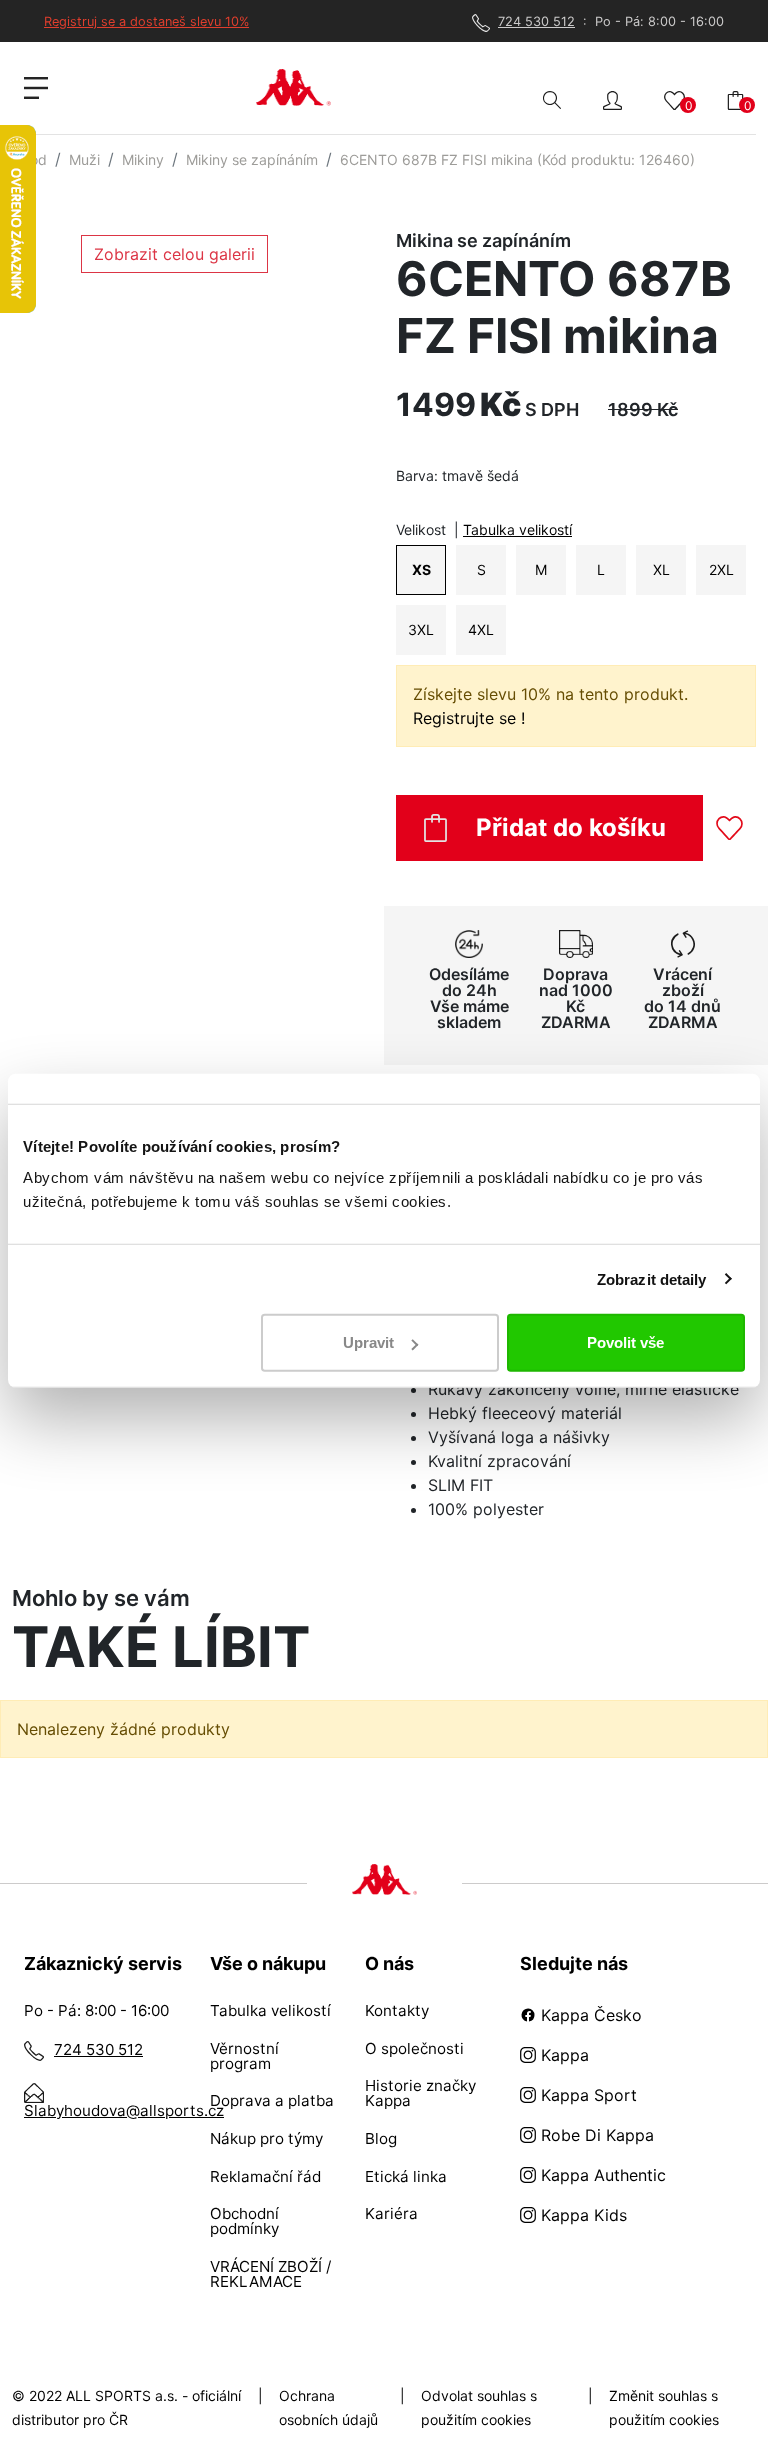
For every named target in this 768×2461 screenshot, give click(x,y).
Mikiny (143, 159)
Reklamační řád (265, 2176)
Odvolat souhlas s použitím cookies (479, 2407)
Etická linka (406, 2176)
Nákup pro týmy (266, 2138)
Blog (381, 2138)
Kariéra (391, 2213)
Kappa (562, 2055)
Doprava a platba (272, 2100)
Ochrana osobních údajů (328, 2407)
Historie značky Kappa (420, 2093)
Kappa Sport (586, 2095)
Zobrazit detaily (652, 1278)
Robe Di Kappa (595, 2135)
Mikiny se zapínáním (252, 159)
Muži (84, 159)
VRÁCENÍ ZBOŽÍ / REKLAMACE (270, 2274)
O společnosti (414, 2048)
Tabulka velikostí (517, 529)
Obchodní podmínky (244, 2221)
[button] (612, 98)
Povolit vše (625, 1342)
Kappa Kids (581, 2215)
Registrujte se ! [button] (469, 718)
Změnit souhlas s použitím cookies (664, 2407)
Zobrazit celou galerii (174, 254)
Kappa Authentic (601, 2175)
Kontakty (397, 2010)
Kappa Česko (589, 2015)
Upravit (368, 1342)
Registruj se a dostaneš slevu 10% (146, 21)
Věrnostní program (244, 2056)
